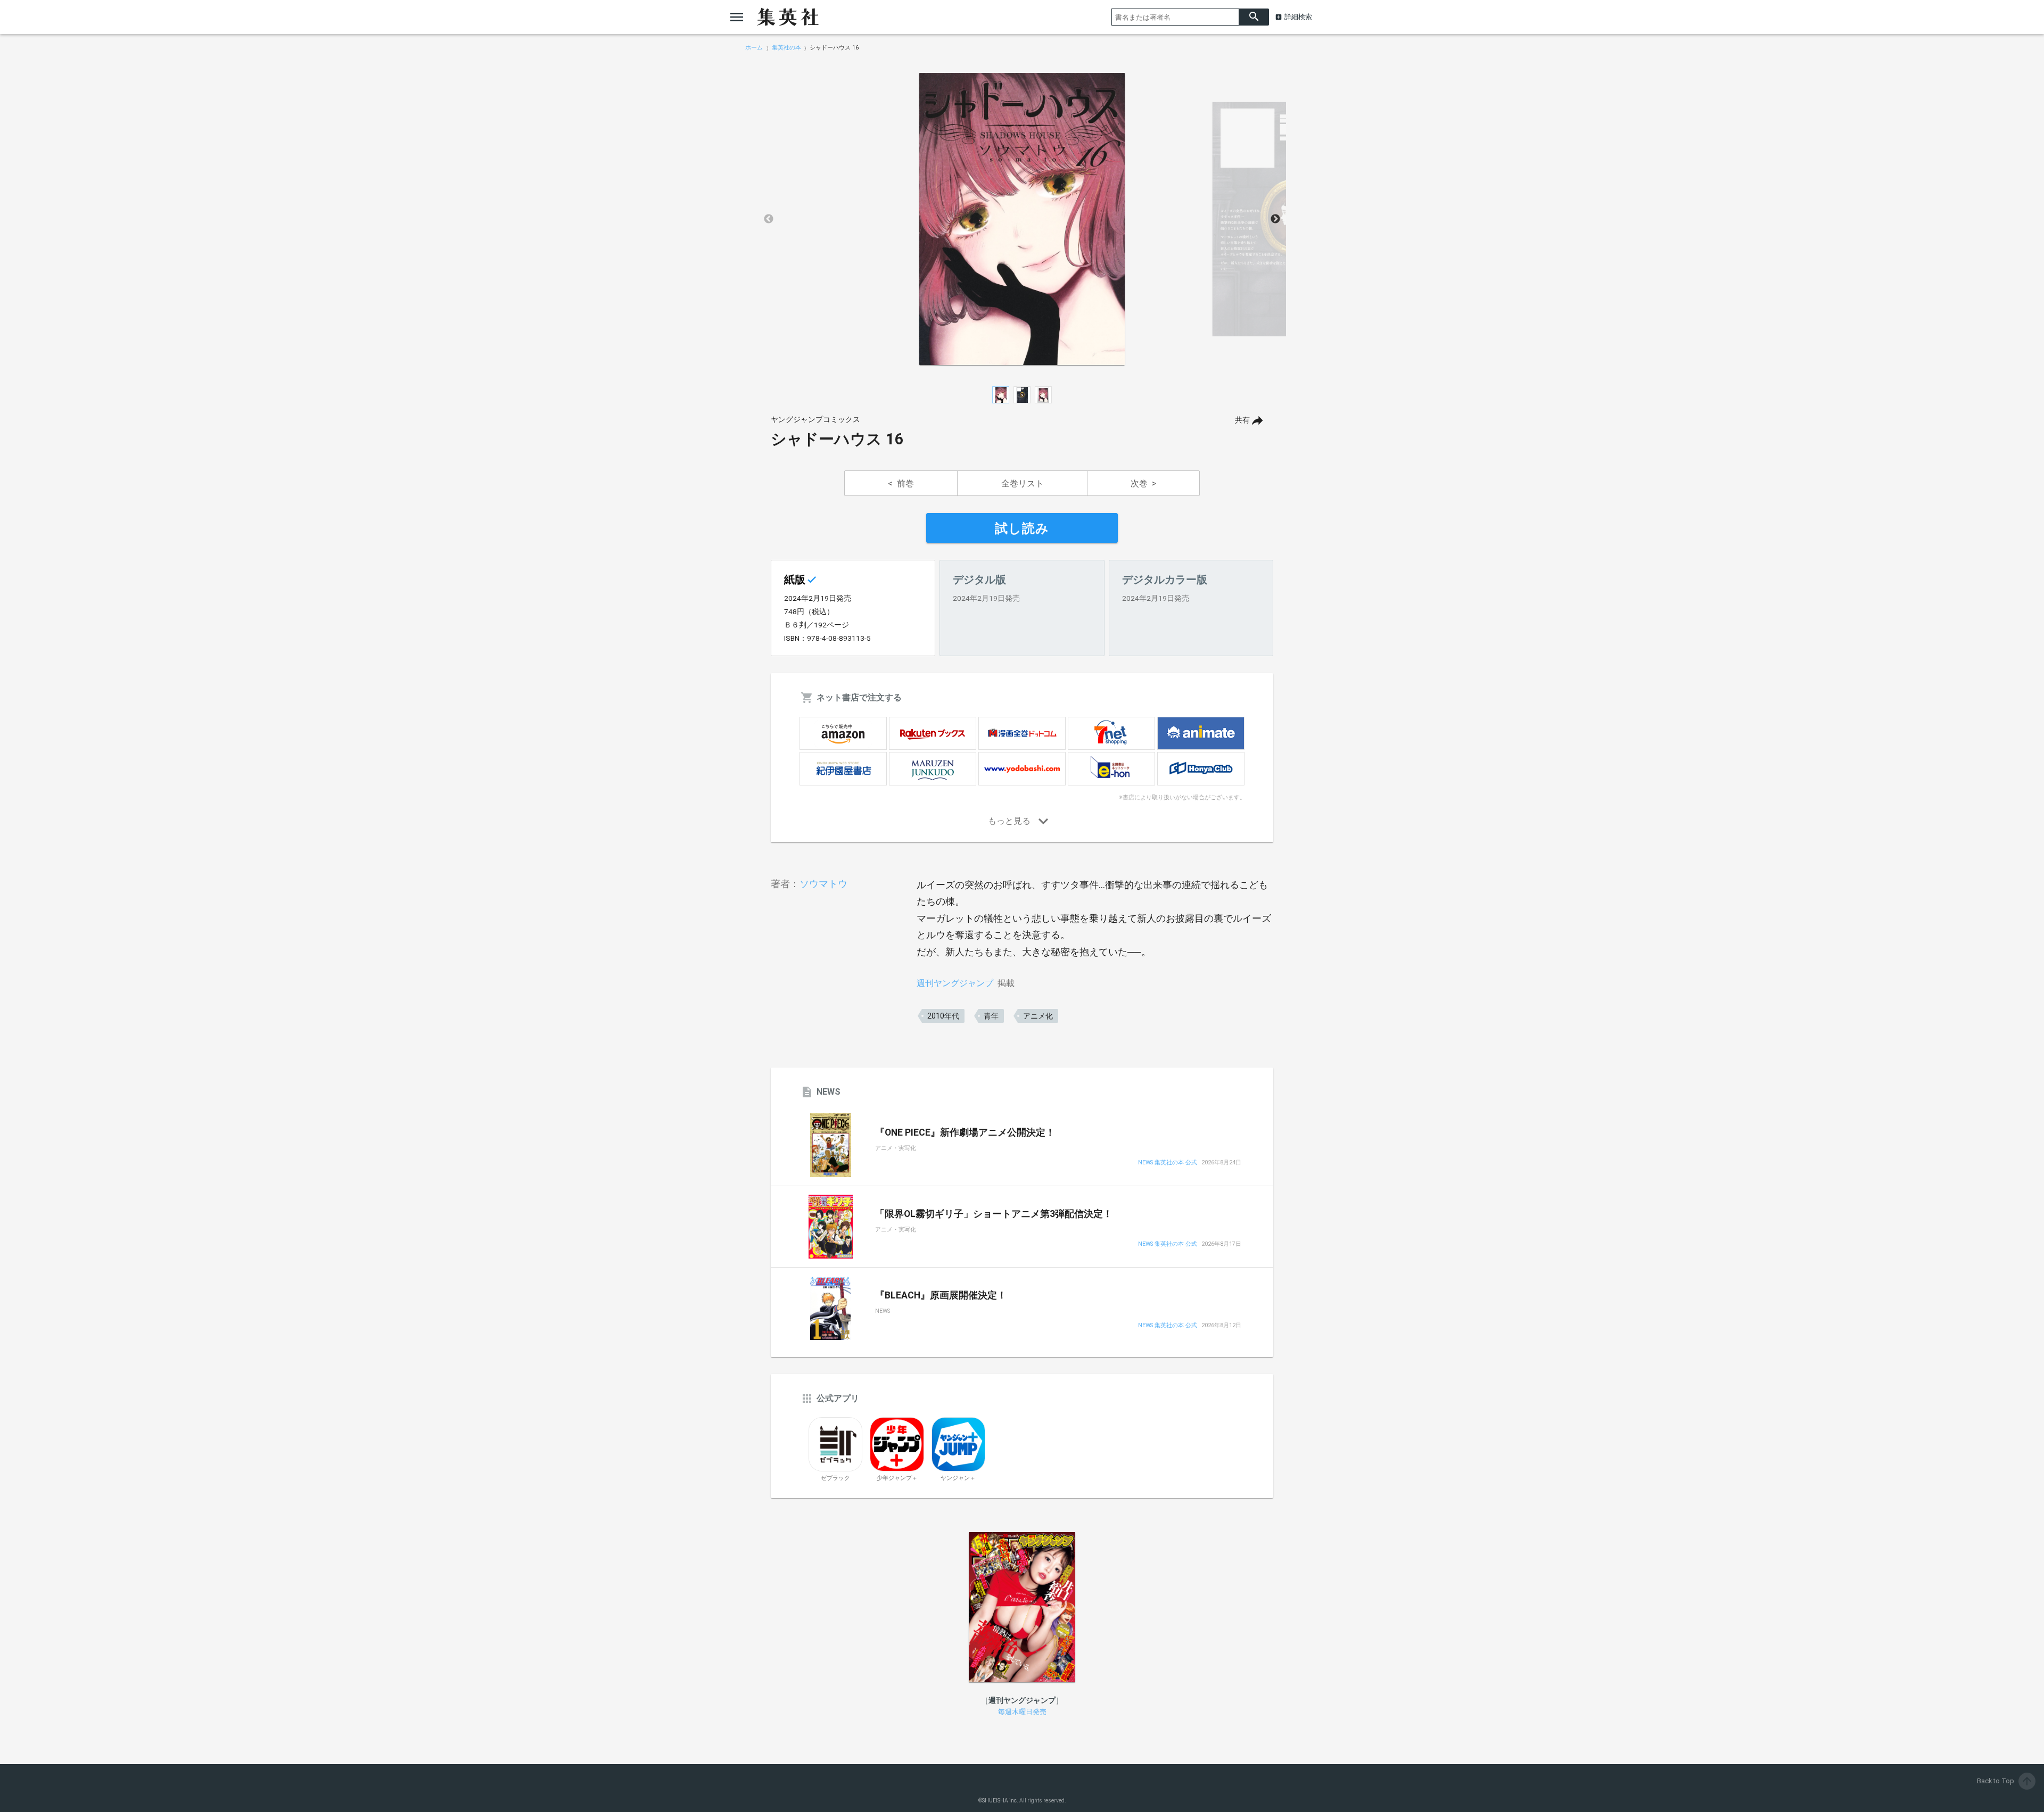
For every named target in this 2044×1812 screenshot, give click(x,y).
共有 (1242, 420)
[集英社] (788, 17)
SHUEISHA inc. (1000, 1801)
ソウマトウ (823, 884)
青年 (991, 1016)
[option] (1022, 219)
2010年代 (943, 1016)
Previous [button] (769, 219)
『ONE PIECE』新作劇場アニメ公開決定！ (965, 1132)
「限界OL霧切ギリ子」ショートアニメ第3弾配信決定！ (994, 1214)
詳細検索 (1298, 17)
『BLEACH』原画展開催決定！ (941, 1295)
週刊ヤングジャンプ (955, 983)
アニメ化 (1038, 1016)
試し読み (1022, 528)
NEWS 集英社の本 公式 (1168, 1163)
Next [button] (1275, 219)
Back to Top (2005, 1781)
